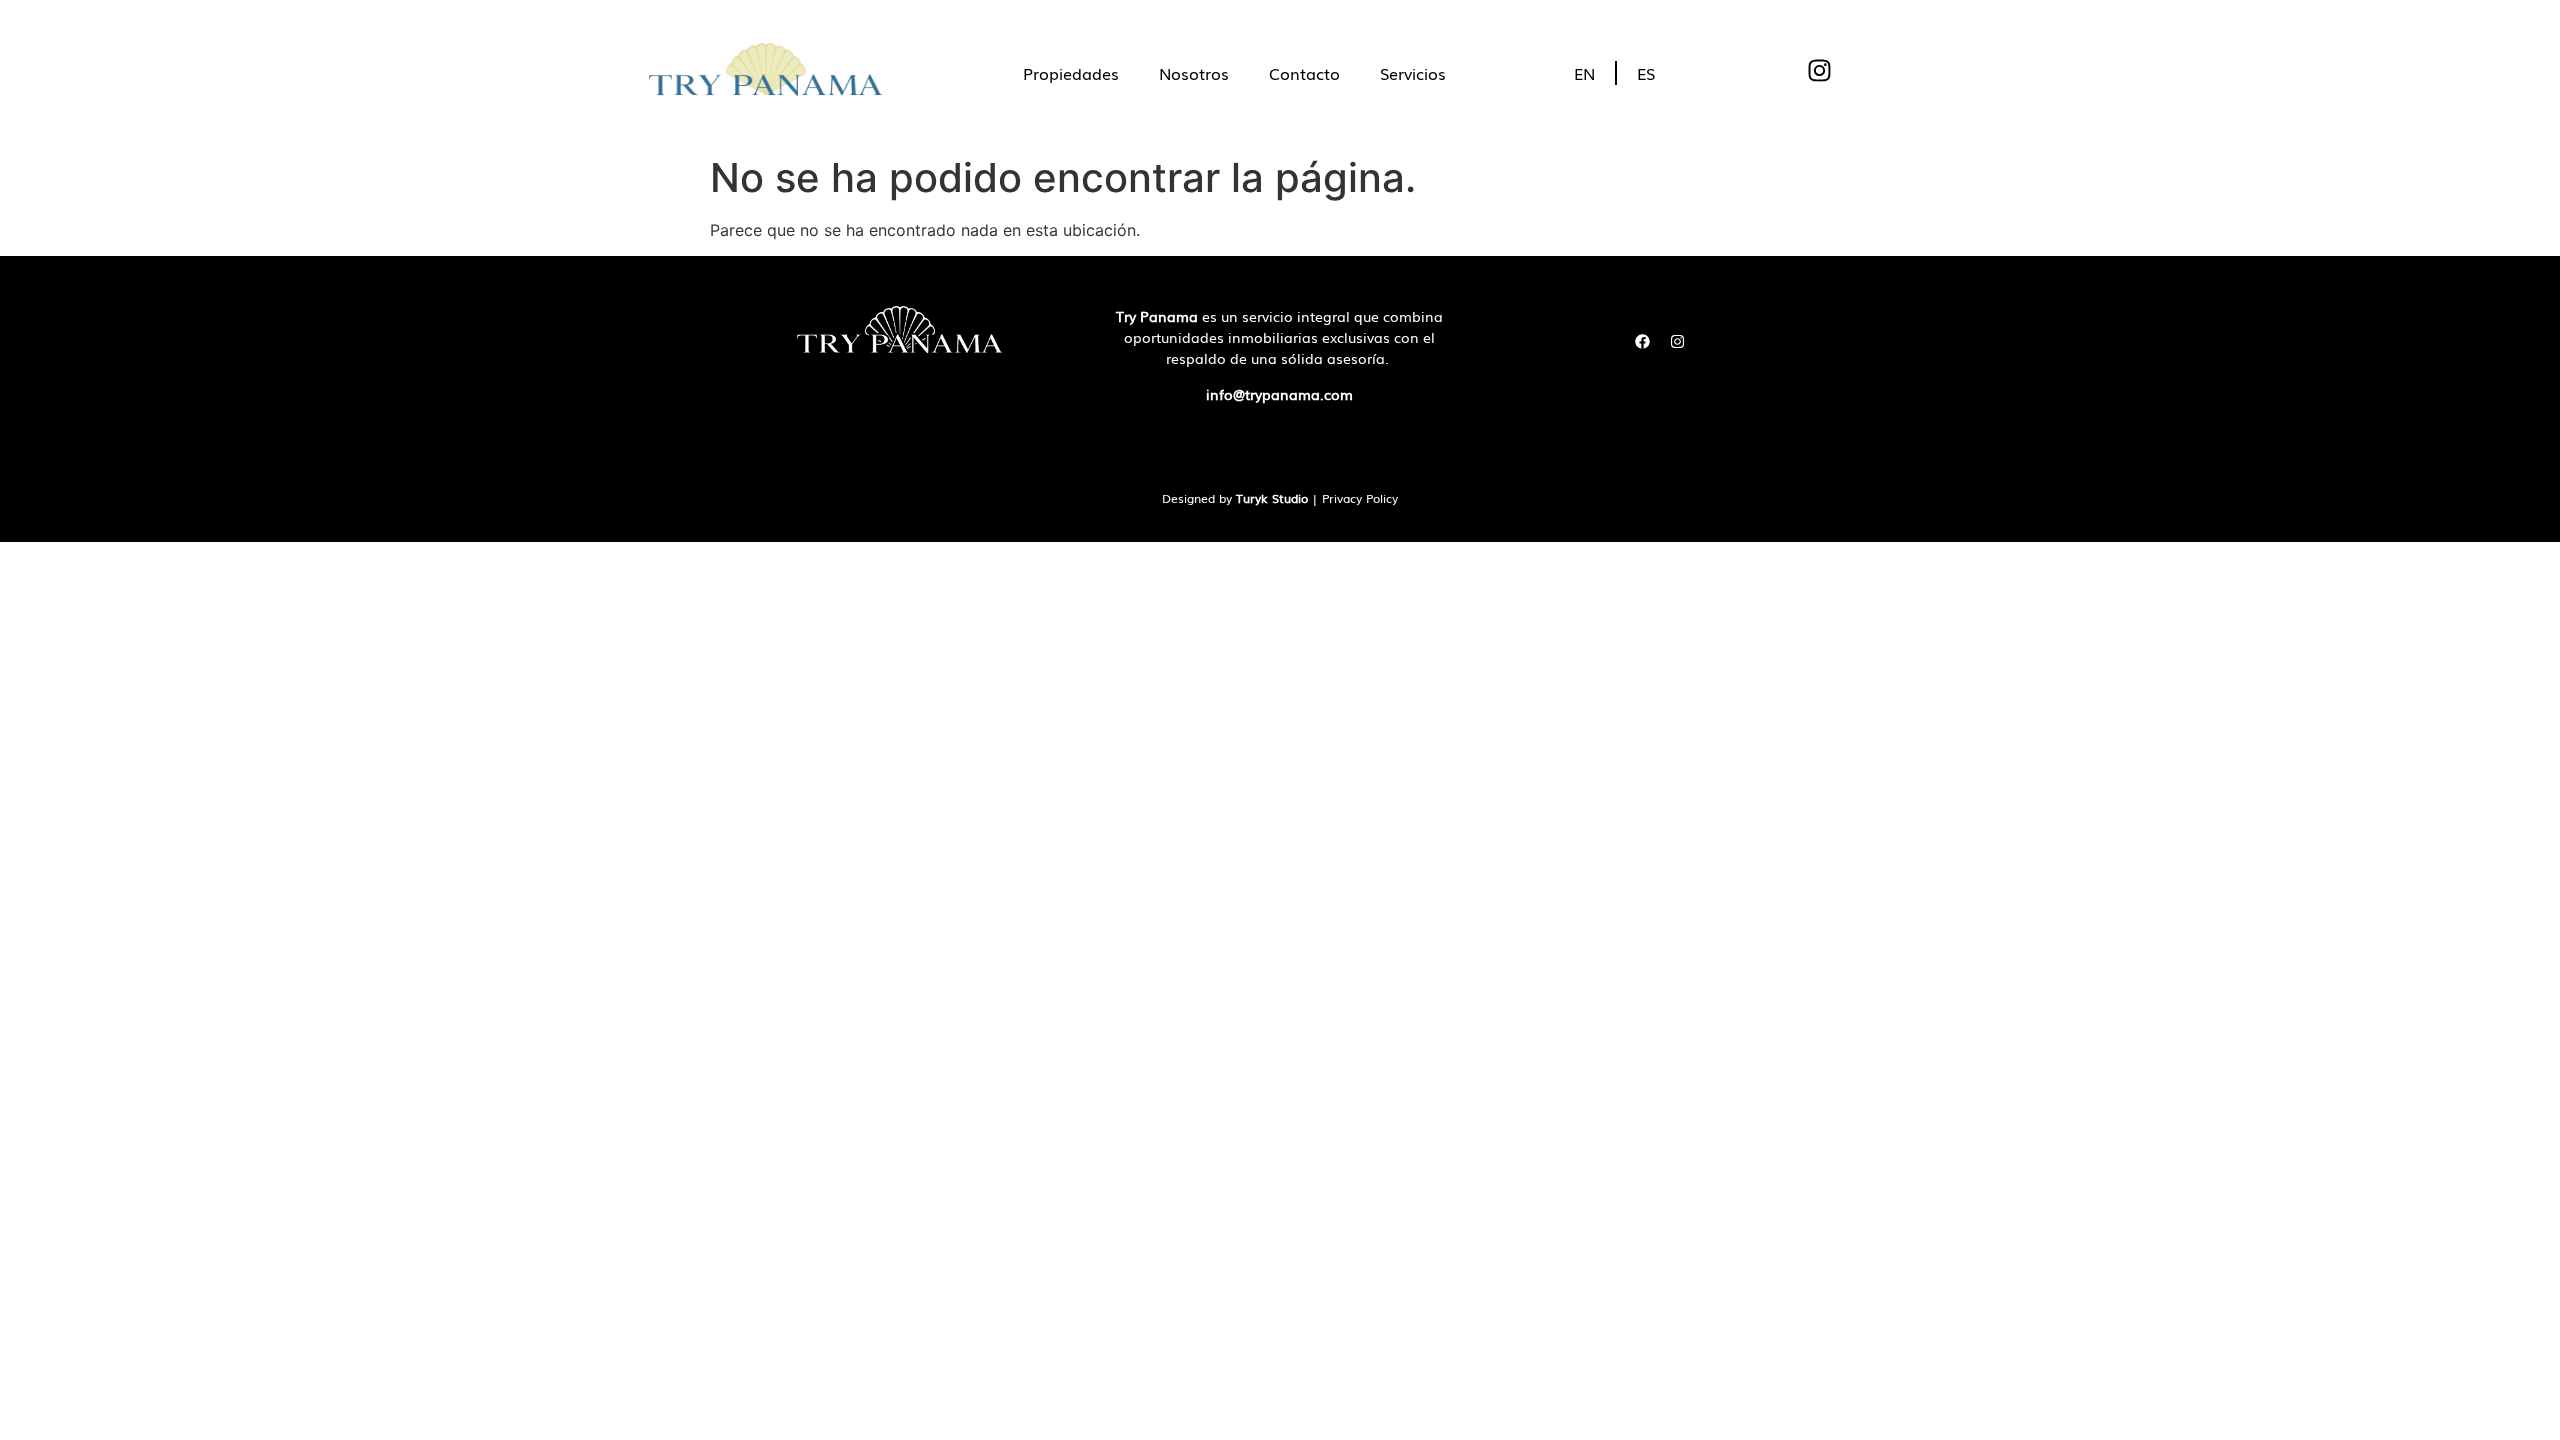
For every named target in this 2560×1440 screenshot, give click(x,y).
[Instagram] (1677, 341)
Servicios (1413, 73)
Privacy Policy (1360, 498)
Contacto (1304, 73)
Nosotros (1194, 73)
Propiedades (1071, 73)
